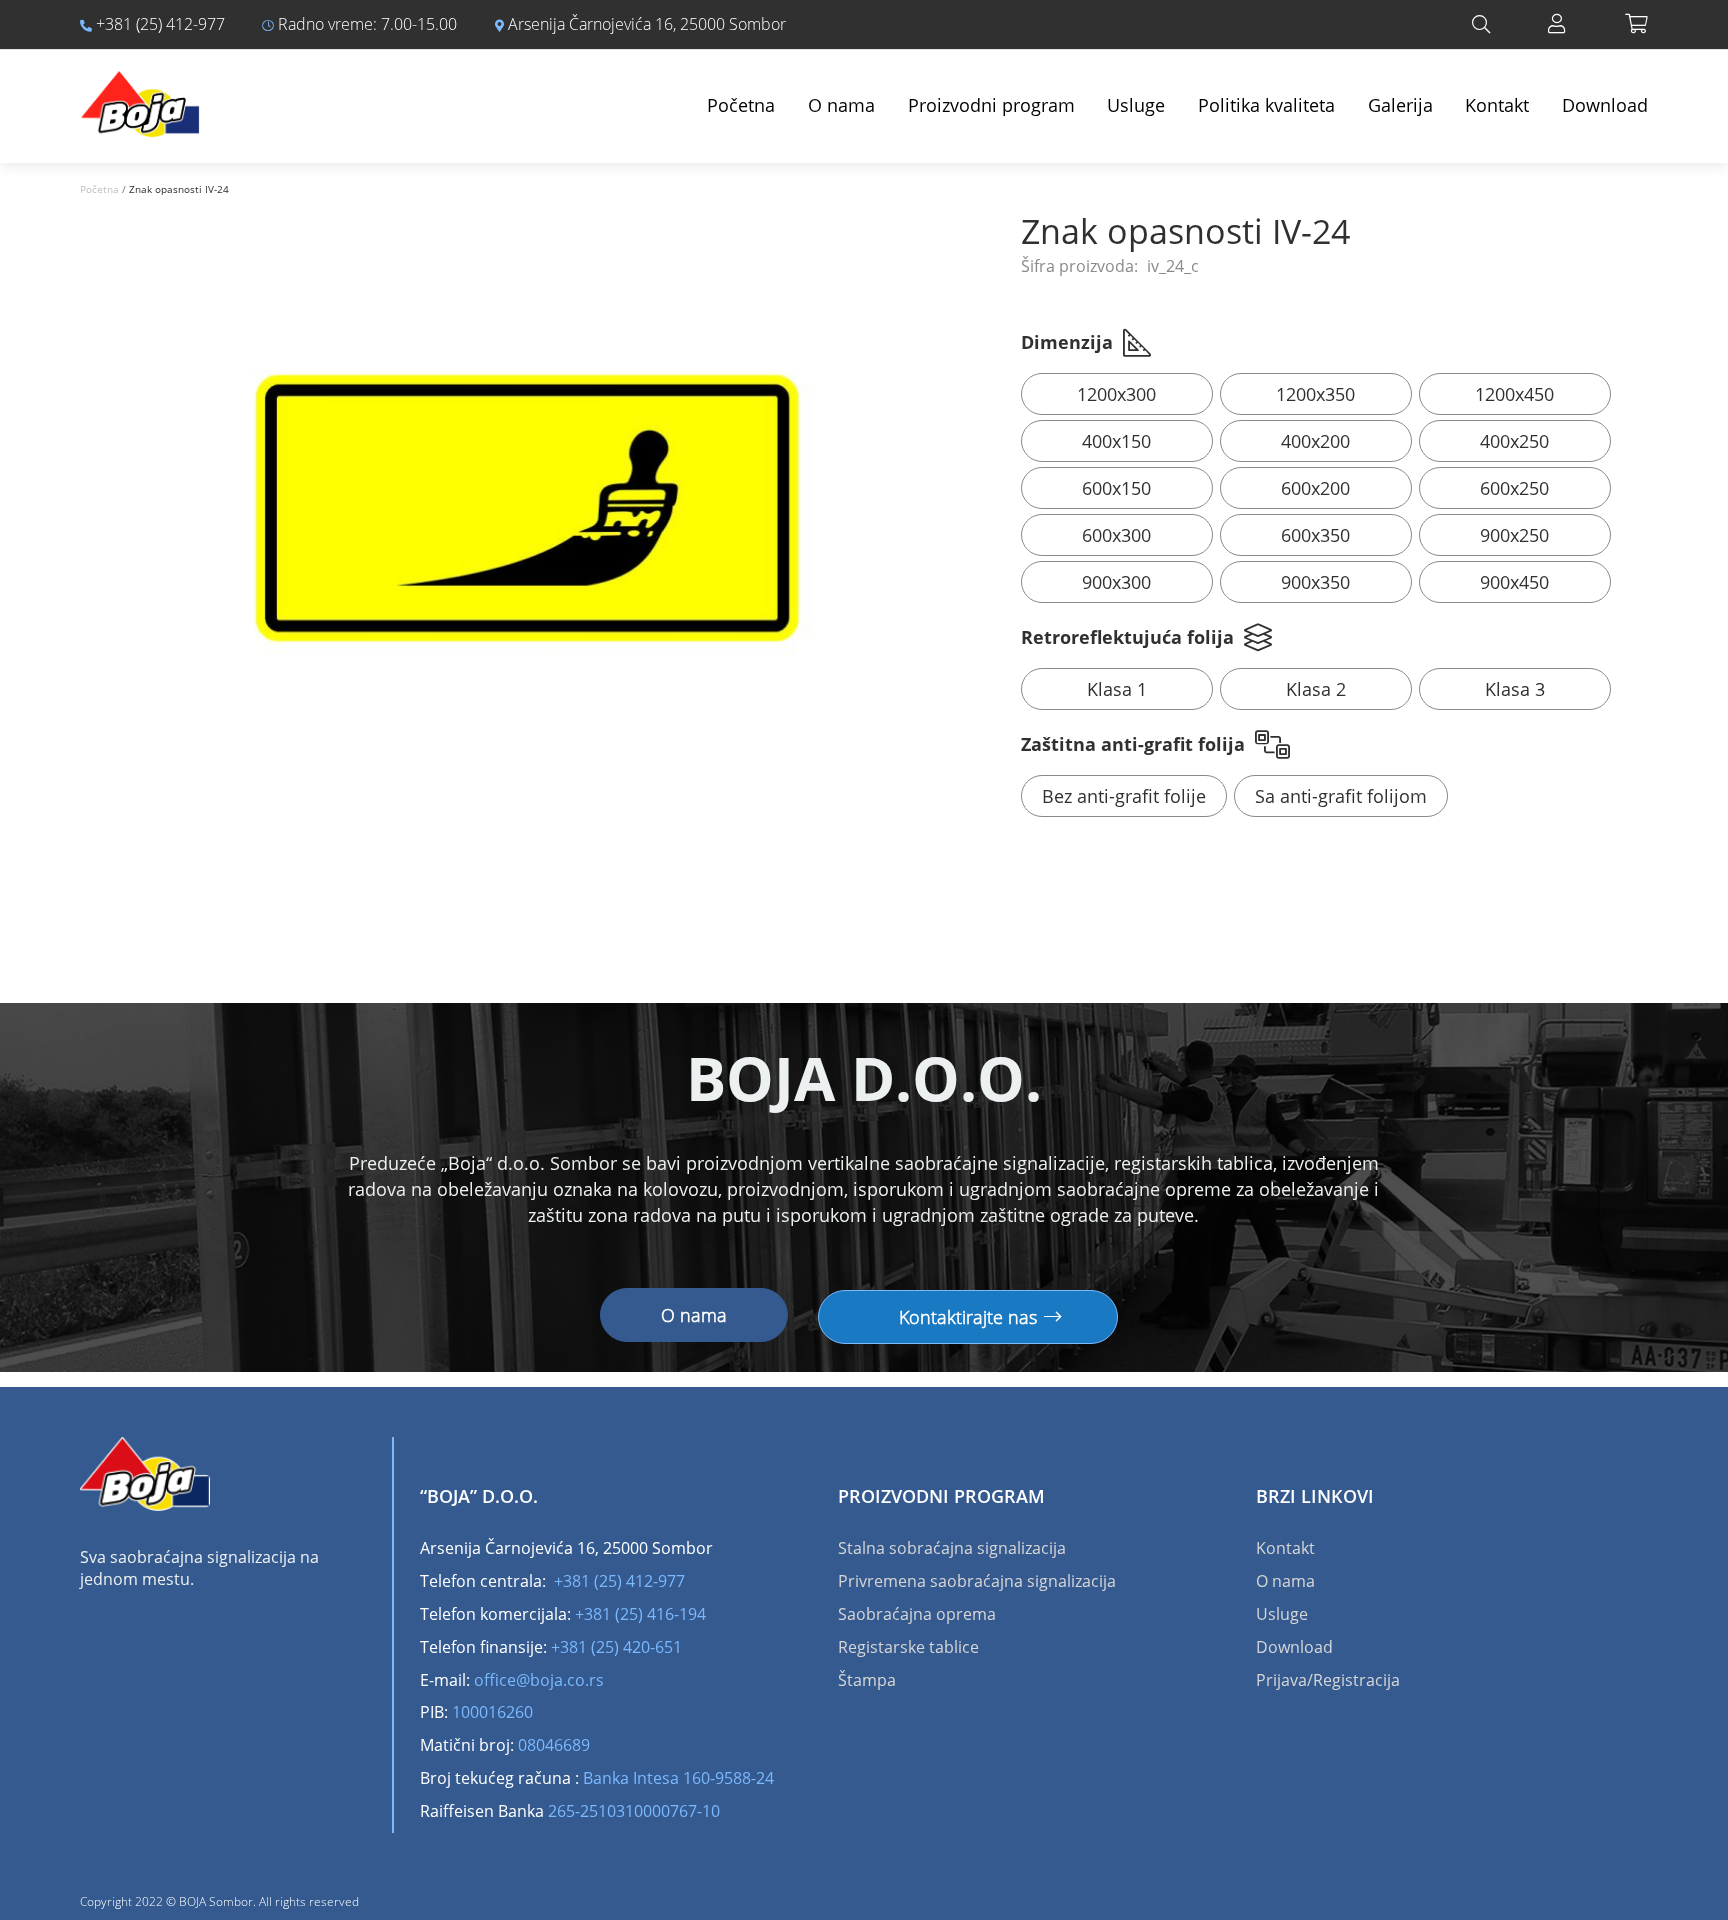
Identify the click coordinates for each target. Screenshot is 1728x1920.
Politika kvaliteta (1266, 105)
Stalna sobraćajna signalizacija (952, 1548)
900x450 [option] (1514, 582)
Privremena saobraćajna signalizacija (977, 1581)
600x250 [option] (1514, 488)
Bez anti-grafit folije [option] (1124, 796)
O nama (841, 105)
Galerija (1400, 105)
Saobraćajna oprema (917, 1614)
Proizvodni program (991, 105)
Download (1605, 105)
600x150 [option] (1116, 488)
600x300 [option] (1116, 535)
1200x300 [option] (1116, 394)
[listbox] (1334, 490)
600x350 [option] (1315, 535)
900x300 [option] (1116, 582)
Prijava (1557, 24)
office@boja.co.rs (539, 1680)
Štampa (867, 1680)
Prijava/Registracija (1328, 1680)
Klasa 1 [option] (1117, 689)
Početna (741, 105)
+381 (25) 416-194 (640, 1614)
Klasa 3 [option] (1515, 689)
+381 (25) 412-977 (158, 24)
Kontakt (1497, 105)
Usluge (1136, 105)
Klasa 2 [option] (1316, 689)
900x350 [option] (1315, 582)
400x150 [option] (1116, 441)
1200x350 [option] (1315, 394)
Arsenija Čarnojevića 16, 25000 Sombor (645, 24)
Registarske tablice (908, 1647)
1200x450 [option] (1514, 394)
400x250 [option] (1514, 441)
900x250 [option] (1514, 535)
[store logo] (140, 94)
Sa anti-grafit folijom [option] (1341, 796)
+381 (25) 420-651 (616, 1647)
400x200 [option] (1315, 441)
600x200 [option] (1315, 488)
